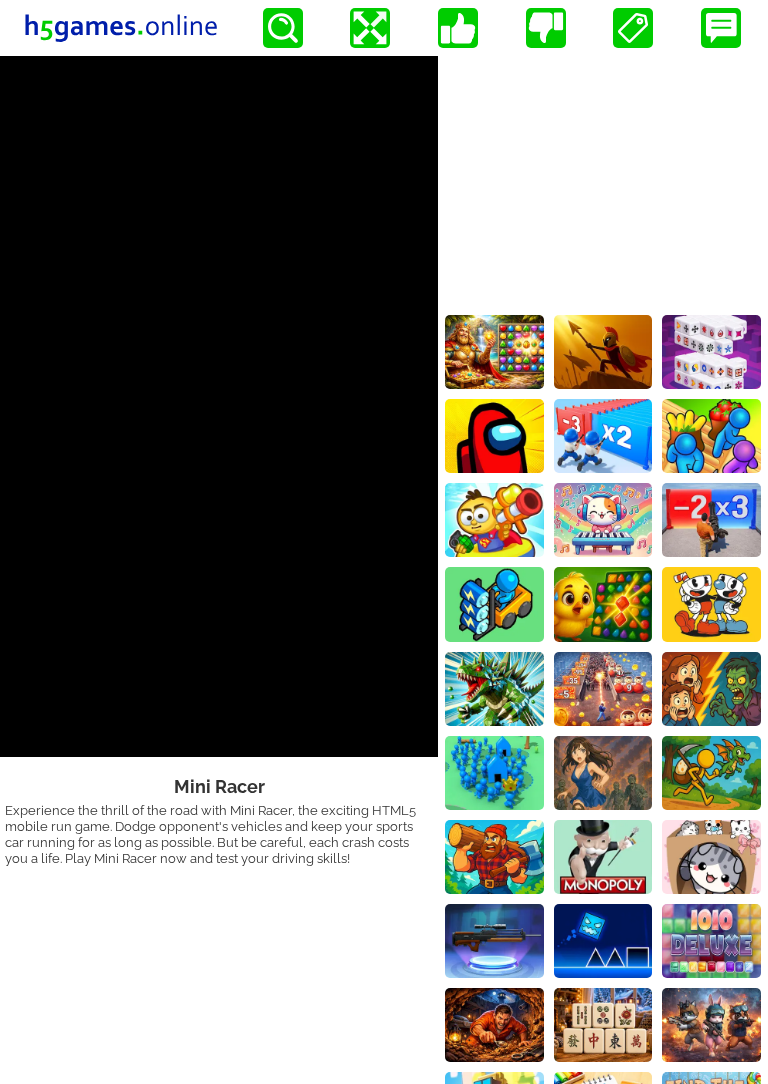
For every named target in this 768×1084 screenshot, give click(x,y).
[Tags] (633, 28)
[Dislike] (546, 28)
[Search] (283, 28)
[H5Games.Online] (121, 28)
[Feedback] (721, 28)
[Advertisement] (603, 181)
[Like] (458, 28)
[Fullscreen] (370, 28)
